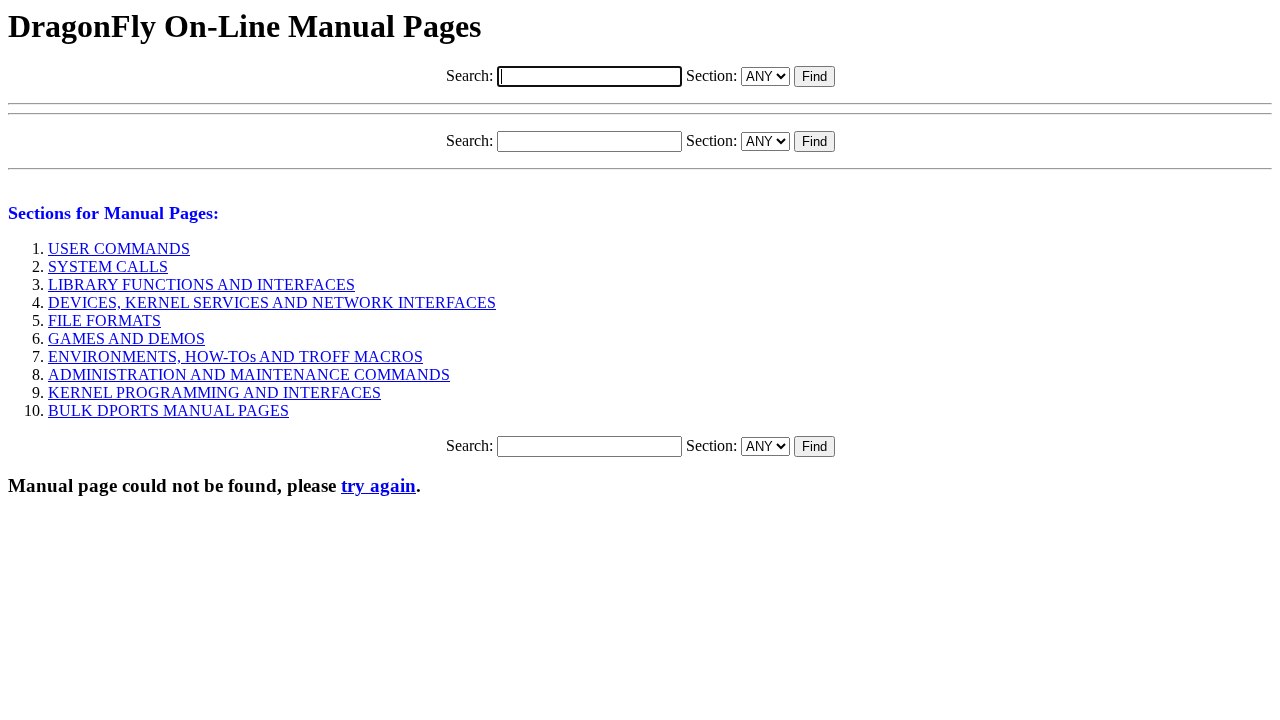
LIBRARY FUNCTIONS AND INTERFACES (201, 284)
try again (378, 485)
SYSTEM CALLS (108, 266)
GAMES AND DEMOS (126, 338)
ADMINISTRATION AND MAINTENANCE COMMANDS (249, 374)
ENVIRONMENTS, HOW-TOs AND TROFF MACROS (235, 356)
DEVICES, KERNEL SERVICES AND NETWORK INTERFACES (272, 302)
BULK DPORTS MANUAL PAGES (168, 410)
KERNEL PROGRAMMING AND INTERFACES (214, 392)
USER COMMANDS (119, 248)
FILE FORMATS (104, 320)
